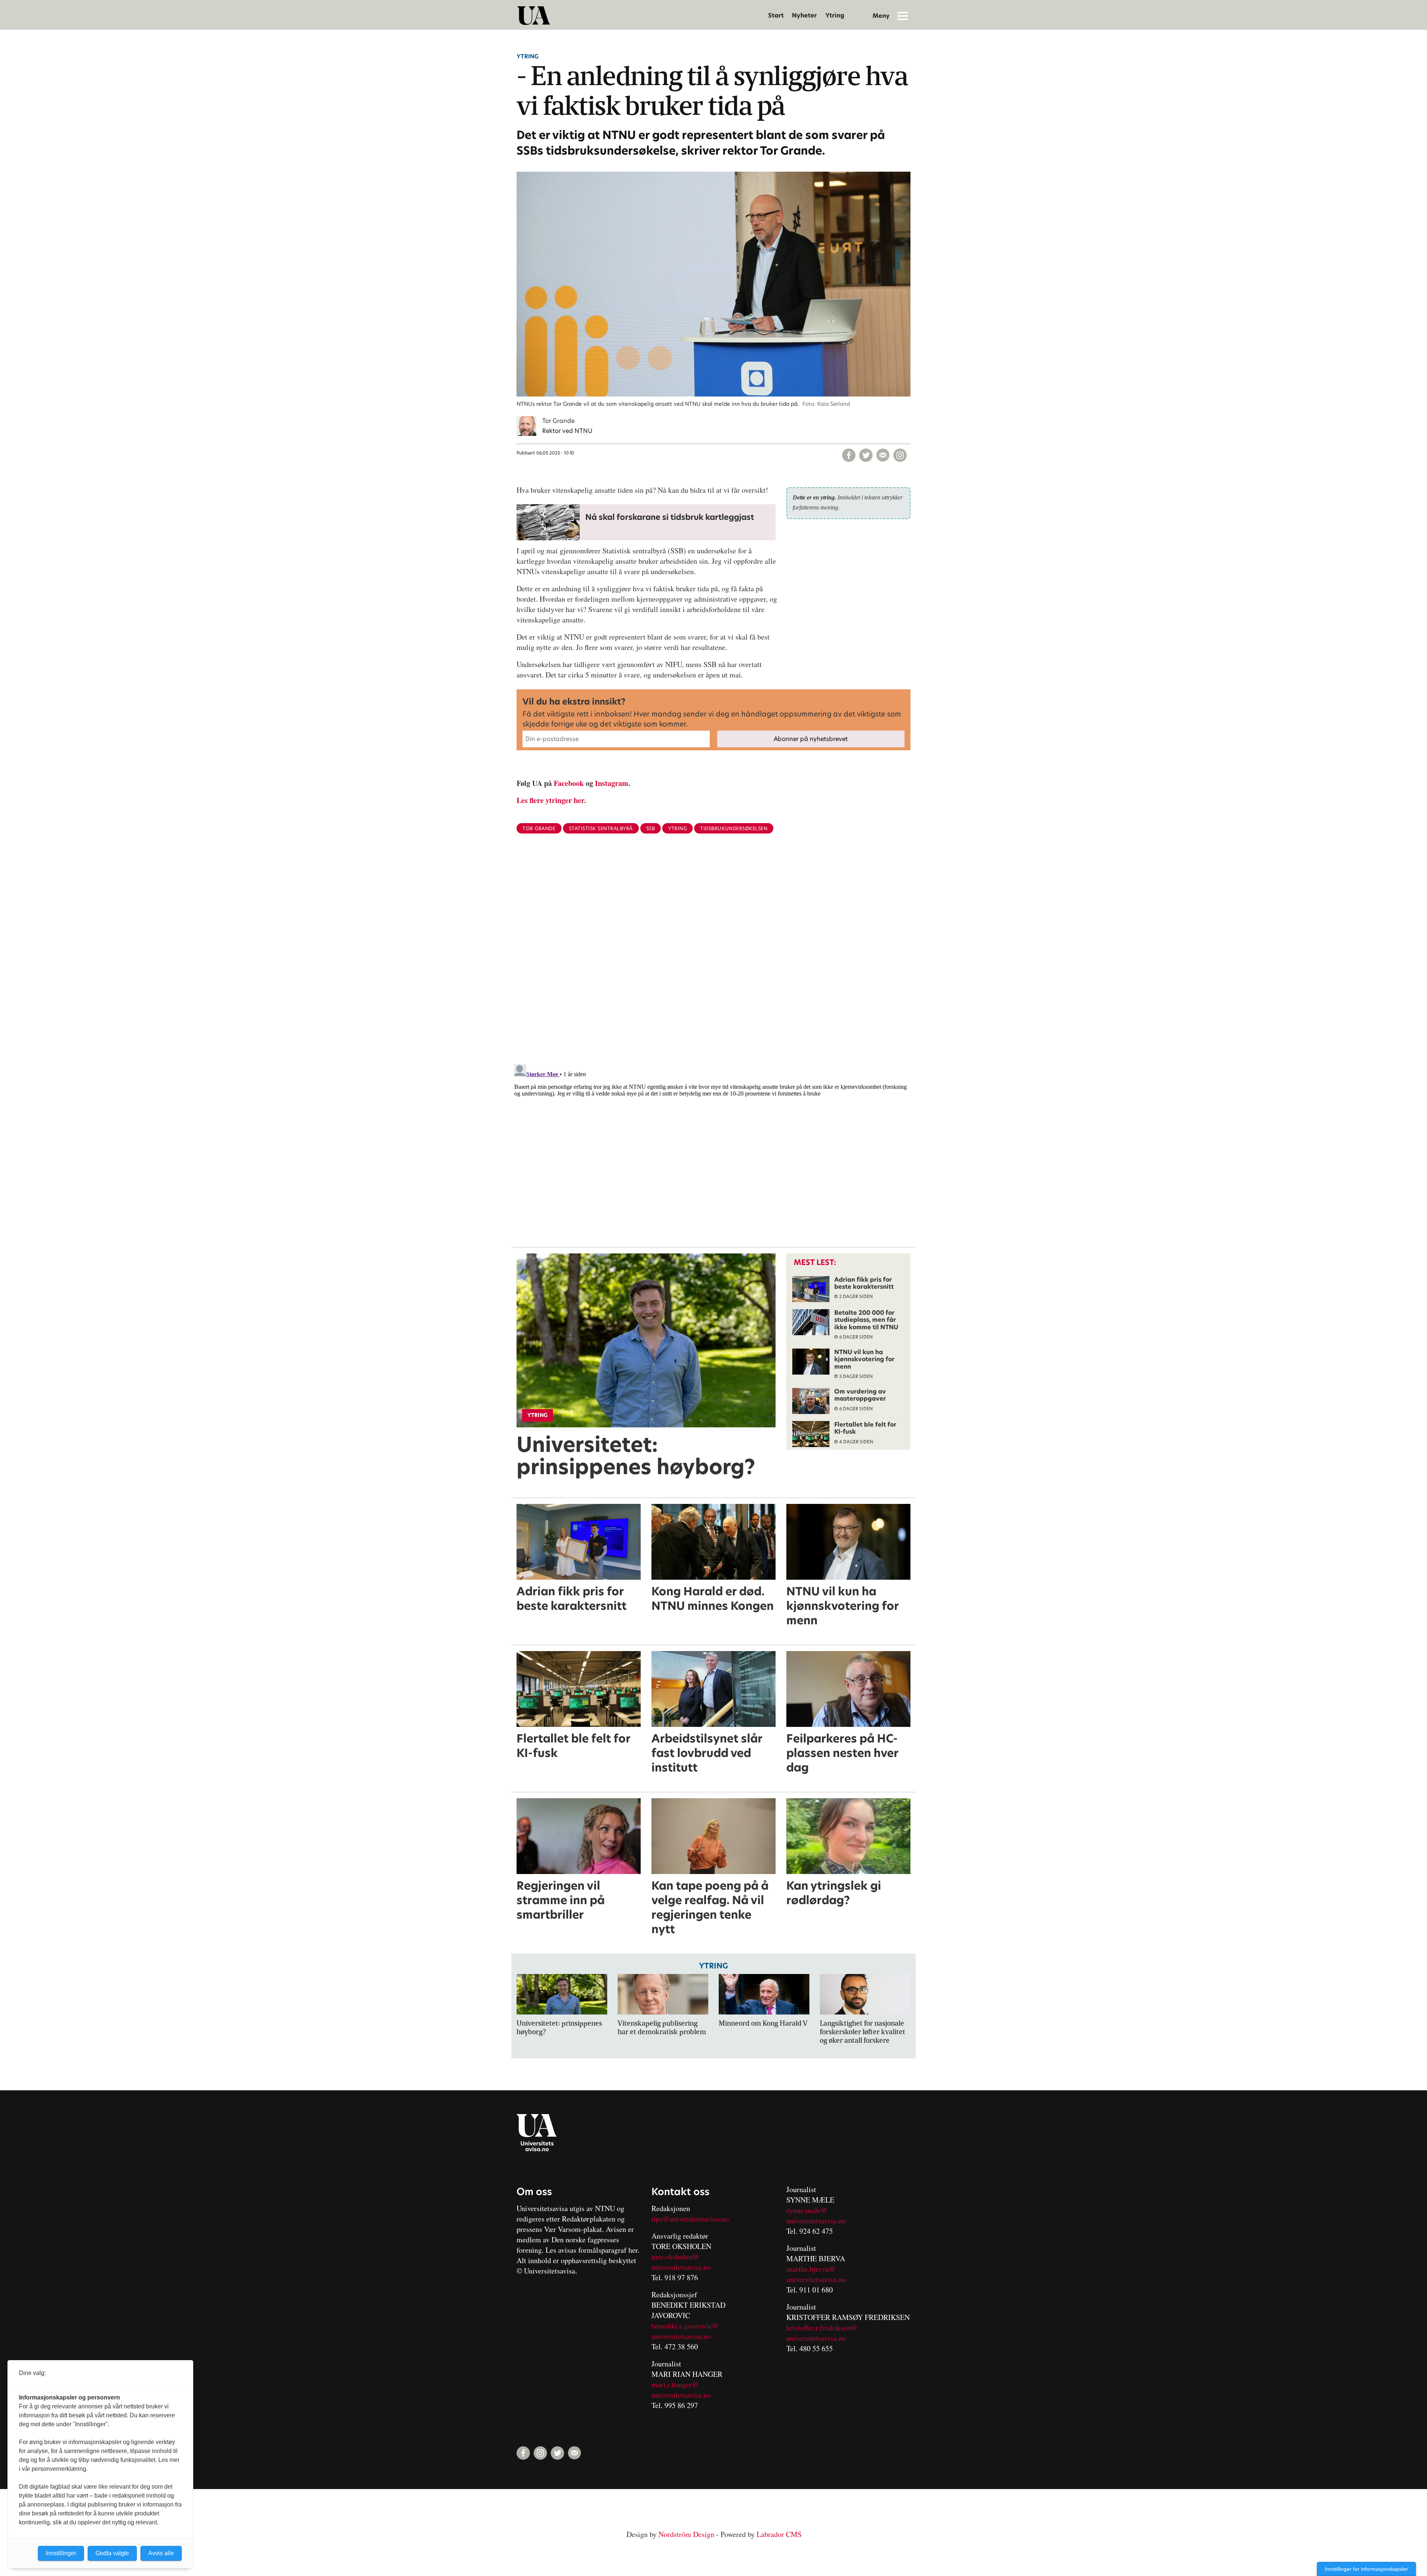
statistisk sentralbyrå (601, 829)
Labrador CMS (779, 2534)
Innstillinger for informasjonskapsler (1366, 2569)
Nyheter (804, 15)
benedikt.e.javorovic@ (685, 2326)
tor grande (539, 829)
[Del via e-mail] (883, 455)
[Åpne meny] (903, 16)
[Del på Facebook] (849, 455)
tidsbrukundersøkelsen (734, 829)
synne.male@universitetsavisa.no (816, 2215)
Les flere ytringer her (550, 800)
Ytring (835, 15)
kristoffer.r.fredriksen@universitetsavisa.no (822, 2333)
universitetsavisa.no (681, 2267)
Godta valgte (112, 2553)
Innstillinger (61, 2553)
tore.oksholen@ (675, 2257)
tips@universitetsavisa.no (690, 2219)
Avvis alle (161, 2553)
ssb (651, 829)
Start (776, 15)
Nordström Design (686, 2534)
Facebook (569, 783)
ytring (677, 829)
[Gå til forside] (534, 16)
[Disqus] (713, 961)
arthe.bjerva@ (814, 2269)
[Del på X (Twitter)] (866, 455)
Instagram (612, 783)
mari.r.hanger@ (675, 2384)
